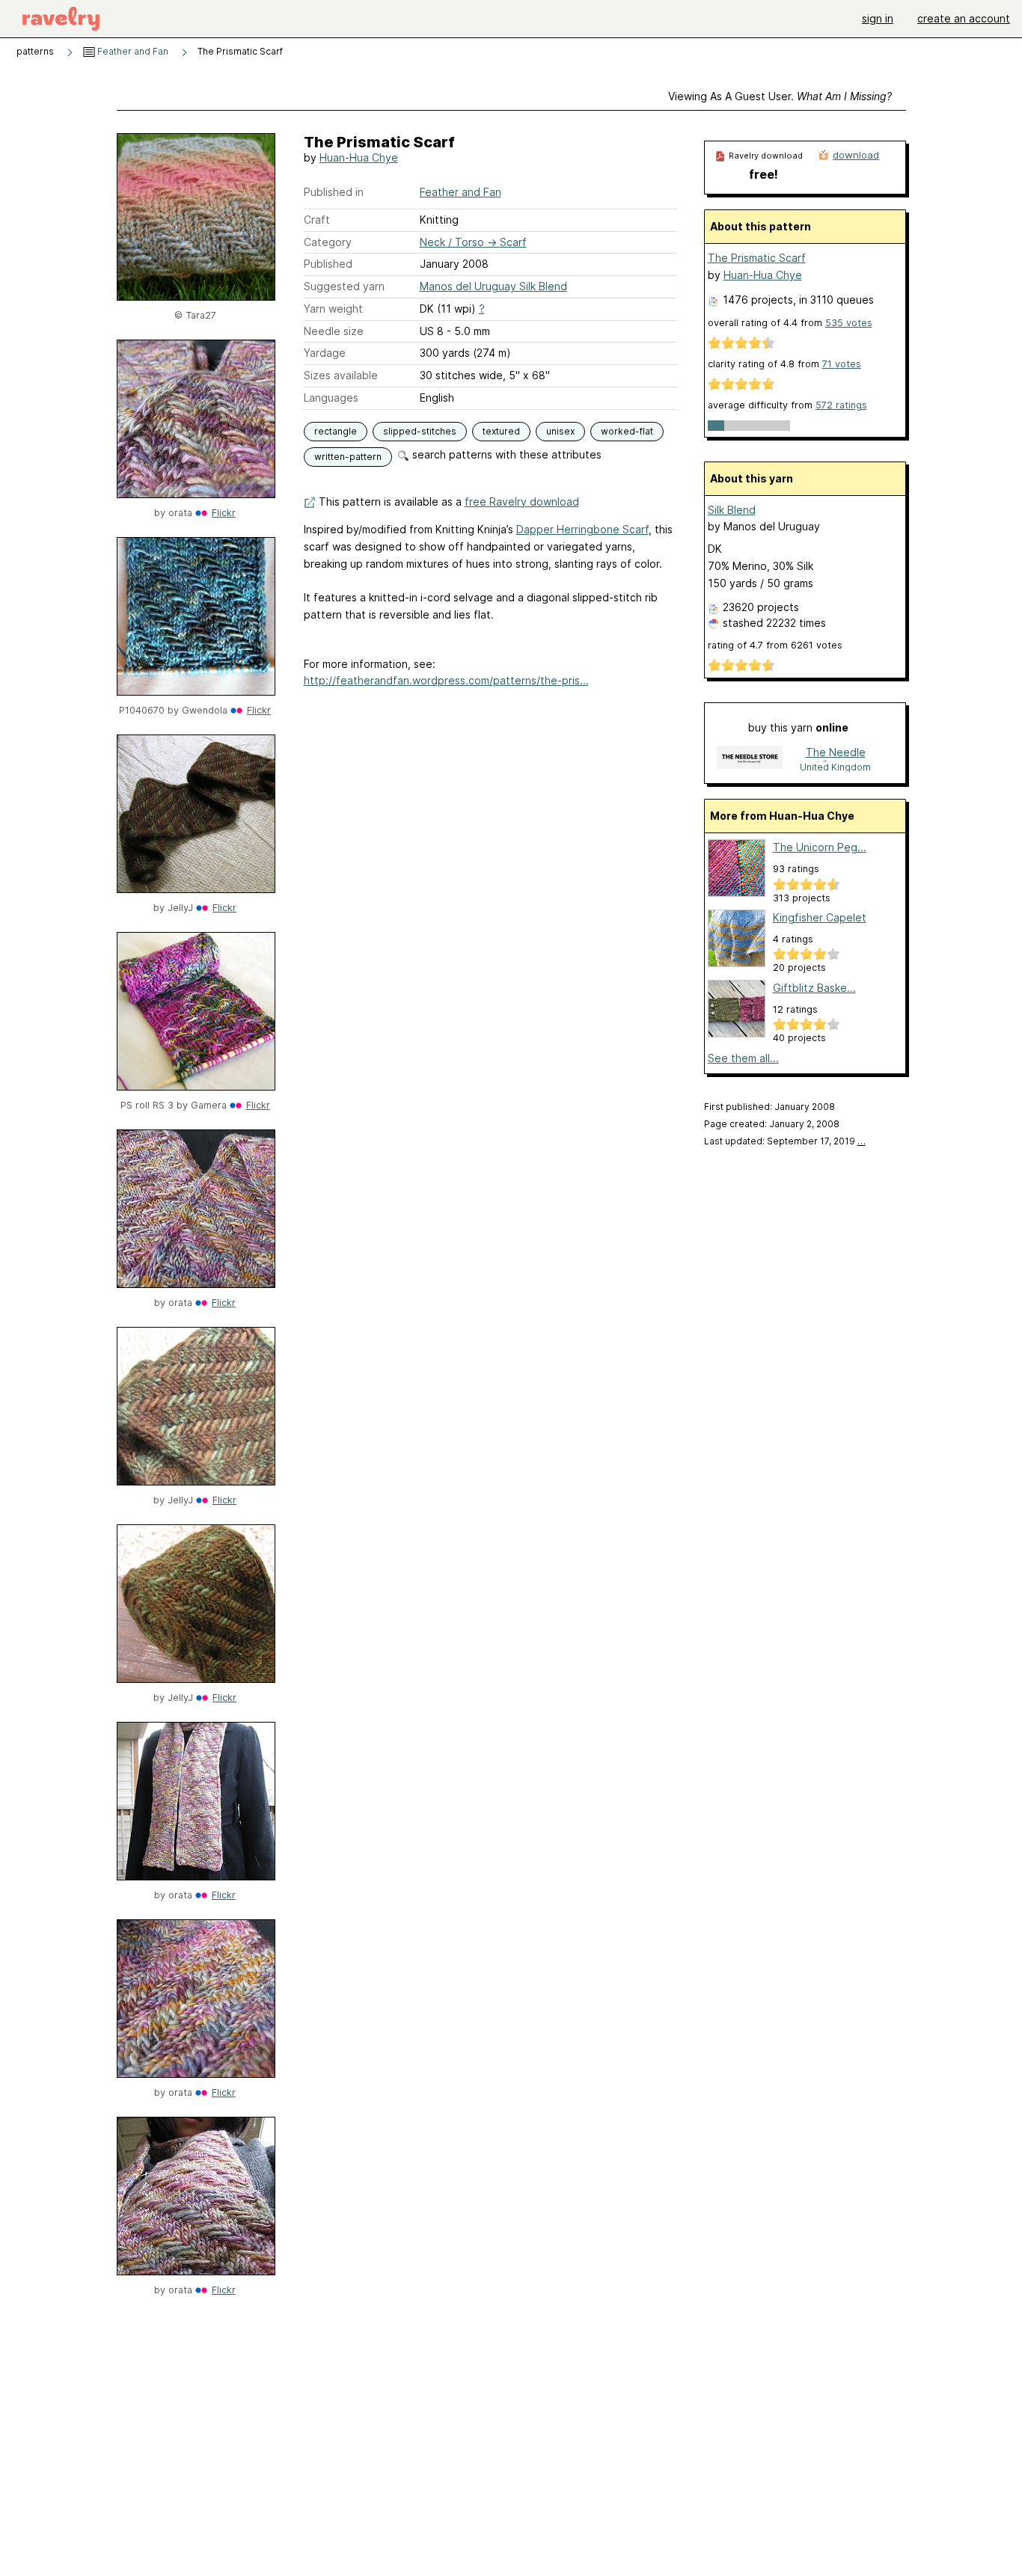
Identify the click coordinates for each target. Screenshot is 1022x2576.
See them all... (743, 1058)
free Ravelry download (522, 502)
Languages (331, 398)
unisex (560, 431)
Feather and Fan (132, 51)
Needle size (334, 331)
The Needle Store (836, 754)
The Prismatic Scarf (757, 258)
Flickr (224, 513)
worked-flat (627, 431)
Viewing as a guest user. (780, 96)
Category (328, 242)
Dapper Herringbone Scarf (582, 529)
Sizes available (341, 375)
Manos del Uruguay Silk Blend (493, 286)
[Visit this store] (750, 759)
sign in (878, 18)
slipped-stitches (420, 431)
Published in (334, 192)
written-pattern (348, 457)
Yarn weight (333, 309)
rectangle (336, 431)
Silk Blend (732, 510)
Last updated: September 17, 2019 (785, 1141)
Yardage (325, 353)
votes (849, 323)
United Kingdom (835, 767)
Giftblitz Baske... (814, 988)
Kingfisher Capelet (820, 917)
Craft (317, 220)
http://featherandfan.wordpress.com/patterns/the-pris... (446, 680)
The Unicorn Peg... (820, 847)
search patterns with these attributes (505, 454)
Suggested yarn (344, 286)
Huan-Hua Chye (359, 157)
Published (328, 264)
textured (501, 431)
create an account (964, 18)
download (856, 155)
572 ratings (841, 405)
